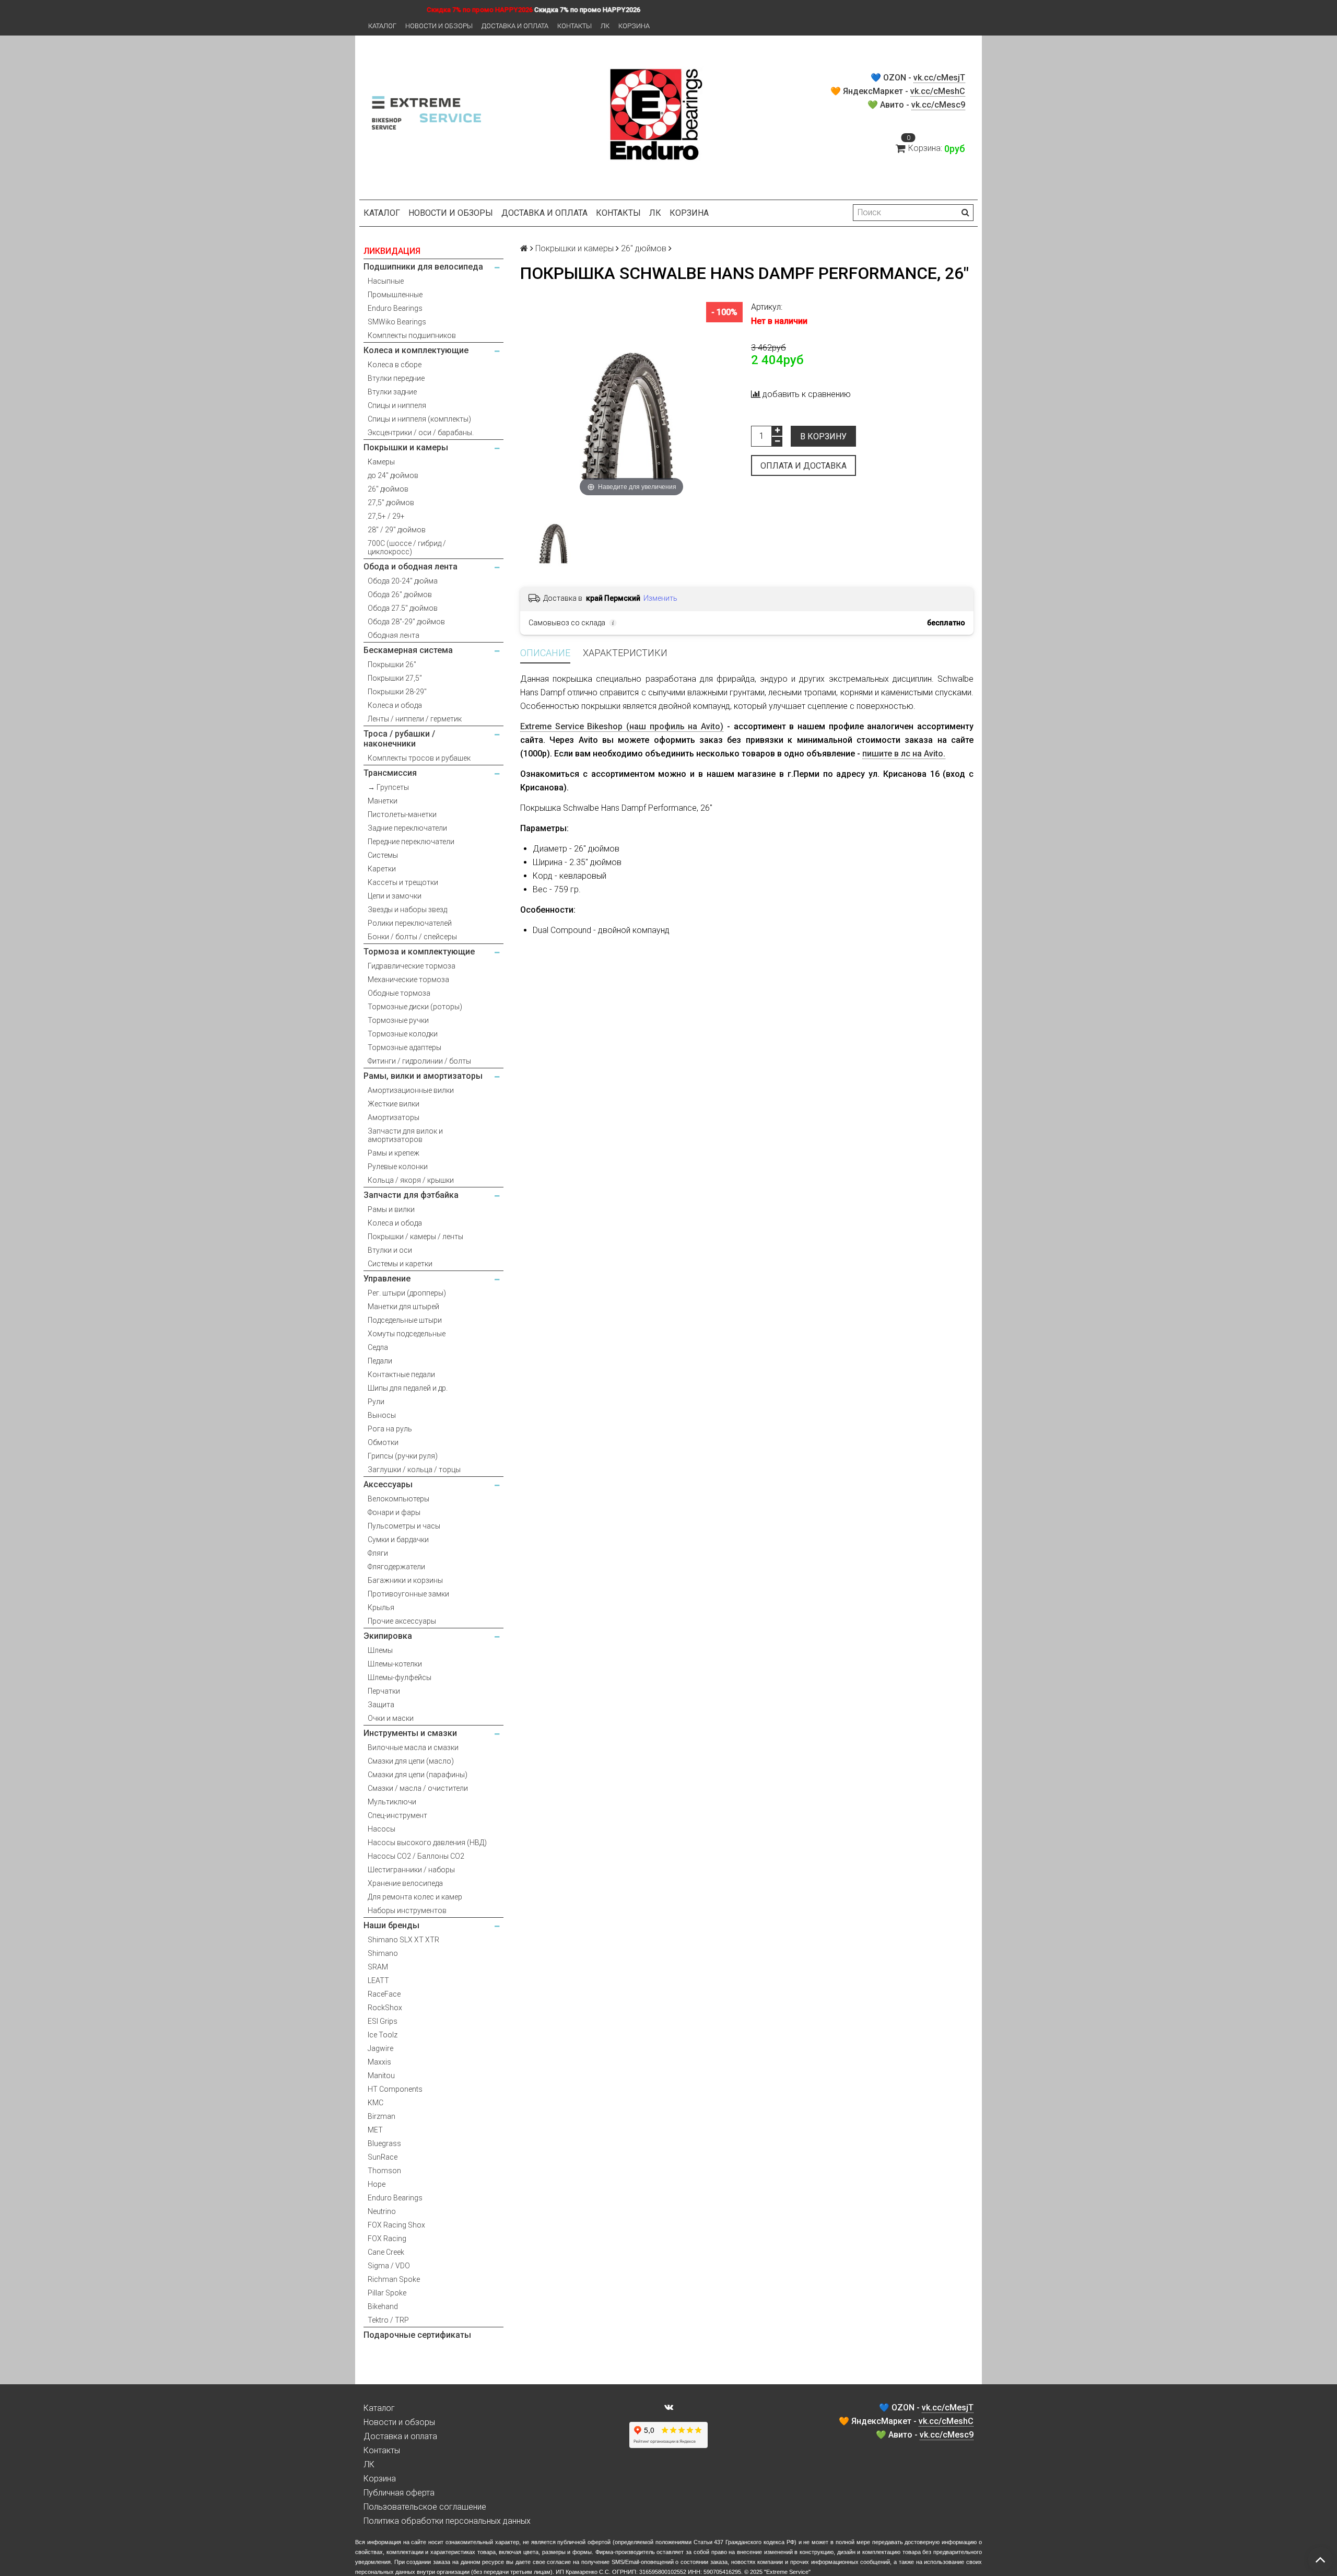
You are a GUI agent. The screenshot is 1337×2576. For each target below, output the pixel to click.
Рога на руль (390, 1429)
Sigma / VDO (389, 2266)
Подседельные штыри (405, 1320)
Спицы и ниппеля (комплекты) (419, 419)
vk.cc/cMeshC (938, 91)
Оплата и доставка (804, 466)
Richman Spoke (394, 2279)
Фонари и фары (394, 1512)
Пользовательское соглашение (425, 2507)
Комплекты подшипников (412, 335)
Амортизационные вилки (411, 1090)
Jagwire (380, 2048)
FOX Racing (387, 2239)
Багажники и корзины (405, 1580)
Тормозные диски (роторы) (415, 1007)
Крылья (381, 1607)
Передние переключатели (411, 842)
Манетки (383, 801)
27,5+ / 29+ (386, 516)
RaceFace (384, 1994)
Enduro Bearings (395, 308)
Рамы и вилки (391, 1209)
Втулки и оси (390, 1250)
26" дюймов (388, 489)
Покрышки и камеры (406, 447)
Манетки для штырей (403, 1307)
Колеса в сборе (395, 365)
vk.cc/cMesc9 (938, 105)
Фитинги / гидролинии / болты (419, 1061)
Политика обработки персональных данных (447, 2521)
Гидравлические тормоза (412, 966)
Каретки (382, 869)
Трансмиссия (390, 773)
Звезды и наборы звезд (407, 910)
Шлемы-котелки (395, 1664)
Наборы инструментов (407, 1910)
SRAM (378, 1967)
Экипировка (388, 1636)
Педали (380, 1361)
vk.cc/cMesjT (939, 78)
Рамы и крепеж (394, 1153)
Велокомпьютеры (398, 1499)
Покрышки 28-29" (397, 692)
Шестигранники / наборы (411, 1870)
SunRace (383, 2157)
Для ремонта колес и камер (415, 1897)
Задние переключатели (407, 828)
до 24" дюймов (393, 475)
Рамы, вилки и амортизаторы (423, 1076)
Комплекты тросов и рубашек (419, 758)
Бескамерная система (408, 650)
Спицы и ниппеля (397, 405)
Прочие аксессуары (402, 1621)
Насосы (382, 1829)
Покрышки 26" (392, 665)
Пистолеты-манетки (402, 814)
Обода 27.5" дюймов (403, 608)
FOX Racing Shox (396, 2225)
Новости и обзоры (439, 26)
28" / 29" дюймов (397, 530)
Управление (387, 1279)
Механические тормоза (408, 980)
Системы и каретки (400, 1264)
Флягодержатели (396, 1567)
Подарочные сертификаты (417, 2335)
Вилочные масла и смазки (413, 1747)
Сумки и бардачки (398, 1540)
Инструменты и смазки (410, 1733)
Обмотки (383, 1442)
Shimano (383, 1953)
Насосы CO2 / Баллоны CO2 (416, 1856)
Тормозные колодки (403, 1034)
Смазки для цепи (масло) (411, 1761)
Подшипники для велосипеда (423, 267)
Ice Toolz (383, 2035)
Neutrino (382, 2211)
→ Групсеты (388, 787)
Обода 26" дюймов (400, 595)
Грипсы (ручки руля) (403, 1456)
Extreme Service (787, 2572)
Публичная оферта (399, 2493)
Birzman (382, 2116)
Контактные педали (401, 1374)
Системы (383, 855)
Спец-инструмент (397, 1815)
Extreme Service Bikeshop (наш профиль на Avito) (622, 726)
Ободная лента (394, 635)
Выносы (382, 1415)
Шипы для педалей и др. (408, 1388)
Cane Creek (386, 2252)
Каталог (382, 26)
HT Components (395, 2089)
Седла (378, 1347)
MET (375, 2130)
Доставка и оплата (515, 26)
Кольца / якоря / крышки (411, 1180)
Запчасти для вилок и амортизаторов (405, 1135)
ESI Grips (383, 2021)
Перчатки (384, 1691)
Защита (381, 1705)
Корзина (634, 26)
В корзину (823, 436)
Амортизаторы (394, 1117)
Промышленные (395, 295)
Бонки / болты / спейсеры (412, 937)
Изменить (660, 598)
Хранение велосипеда (405, 1883)
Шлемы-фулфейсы (400, 1677)
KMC (376, 2103)
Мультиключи (392, 1802)
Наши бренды (391, 1925)
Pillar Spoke (387, 2293)
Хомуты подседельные (407, 1334)
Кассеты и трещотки (403, 882)
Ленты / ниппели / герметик (415, 719)
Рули (376, 1402)
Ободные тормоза (399, 993)
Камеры (381, 462)
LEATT (378, 1980)
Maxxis (379, 2062)
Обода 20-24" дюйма (403, 581)
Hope (377, 2184)
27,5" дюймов (391, 503)
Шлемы (380, 1650)
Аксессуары (388, 1484)
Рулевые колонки (398, 1167)
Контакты (574, 26)
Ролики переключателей (410, 923)
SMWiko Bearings (397, 322)
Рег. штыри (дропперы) (407, 1293)
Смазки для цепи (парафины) (418, 1775)
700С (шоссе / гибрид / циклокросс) (407, 547)
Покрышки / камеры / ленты (415, 1237)
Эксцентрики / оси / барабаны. (421, 433)
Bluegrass (384, 2143)
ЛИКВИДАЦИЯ (392, 251)
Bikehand (383, 2306)
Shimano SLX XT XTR (403, 1940)
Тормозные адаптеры (404, 1047)
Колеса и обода (395, 705)
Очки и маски (391, 1718)
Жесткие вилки (394, 1104)
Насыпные (386, 281)
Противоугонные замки (408, 1594)
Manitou (381, 2076)
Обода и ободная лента (411, 567)
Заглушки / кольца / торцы (414, 1470)
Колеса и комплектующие (416, 350)
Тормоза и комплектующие (419, 952)
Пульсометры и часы (404, 1526)
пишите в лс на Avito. (904, 754)
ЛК (605, 26)
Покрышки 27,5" (395, 678)
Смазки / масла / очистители (418, 1788)
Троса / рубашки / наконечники (399, 739)
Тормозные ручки (398, 1020)
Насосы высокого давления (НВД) (427, 1843)
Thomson (384, 2171)
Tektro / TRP (388, 2320)
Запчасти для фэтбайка (411, 1195)
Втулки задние (392, 392)
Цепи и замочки (395, 896)
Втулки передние (396, 378)
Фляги (378, 1553)
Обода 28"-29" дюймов (406, 622)
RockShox (385, 2008)
